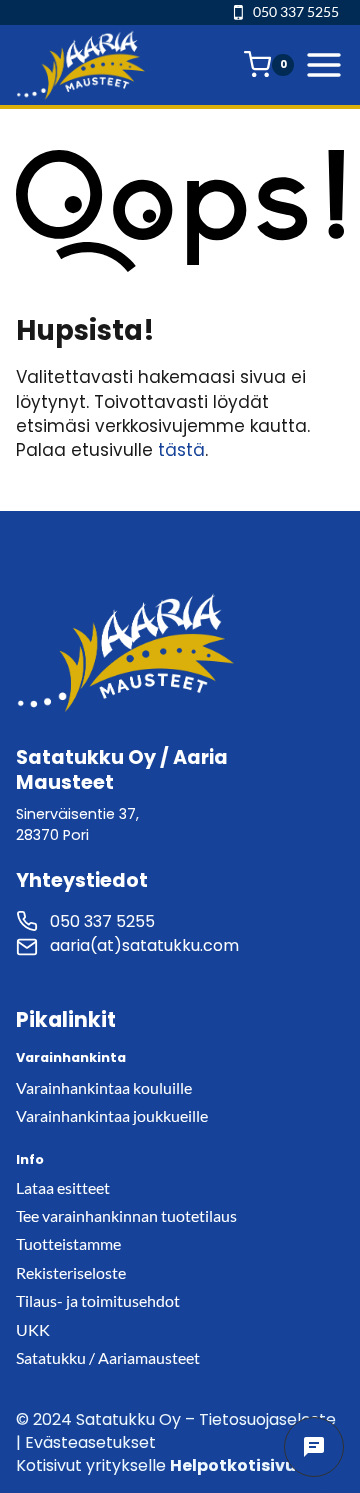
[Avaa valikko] (324, 65)
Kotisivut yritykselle (168, 1465)
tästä (181, 450)
